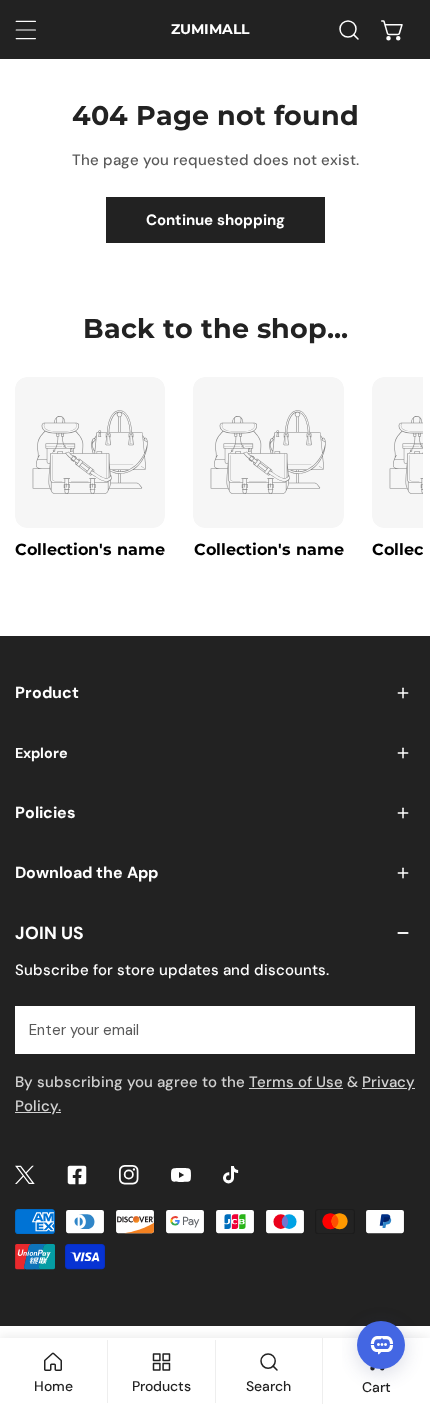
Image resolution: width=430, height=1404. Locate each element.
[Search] (349, 30)
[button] (393, 30)
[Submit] (389, 1029)
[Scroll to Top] (394, 1298)
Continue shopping (215, 220)
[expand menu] (26, 30)
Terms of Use (296, 1082)
